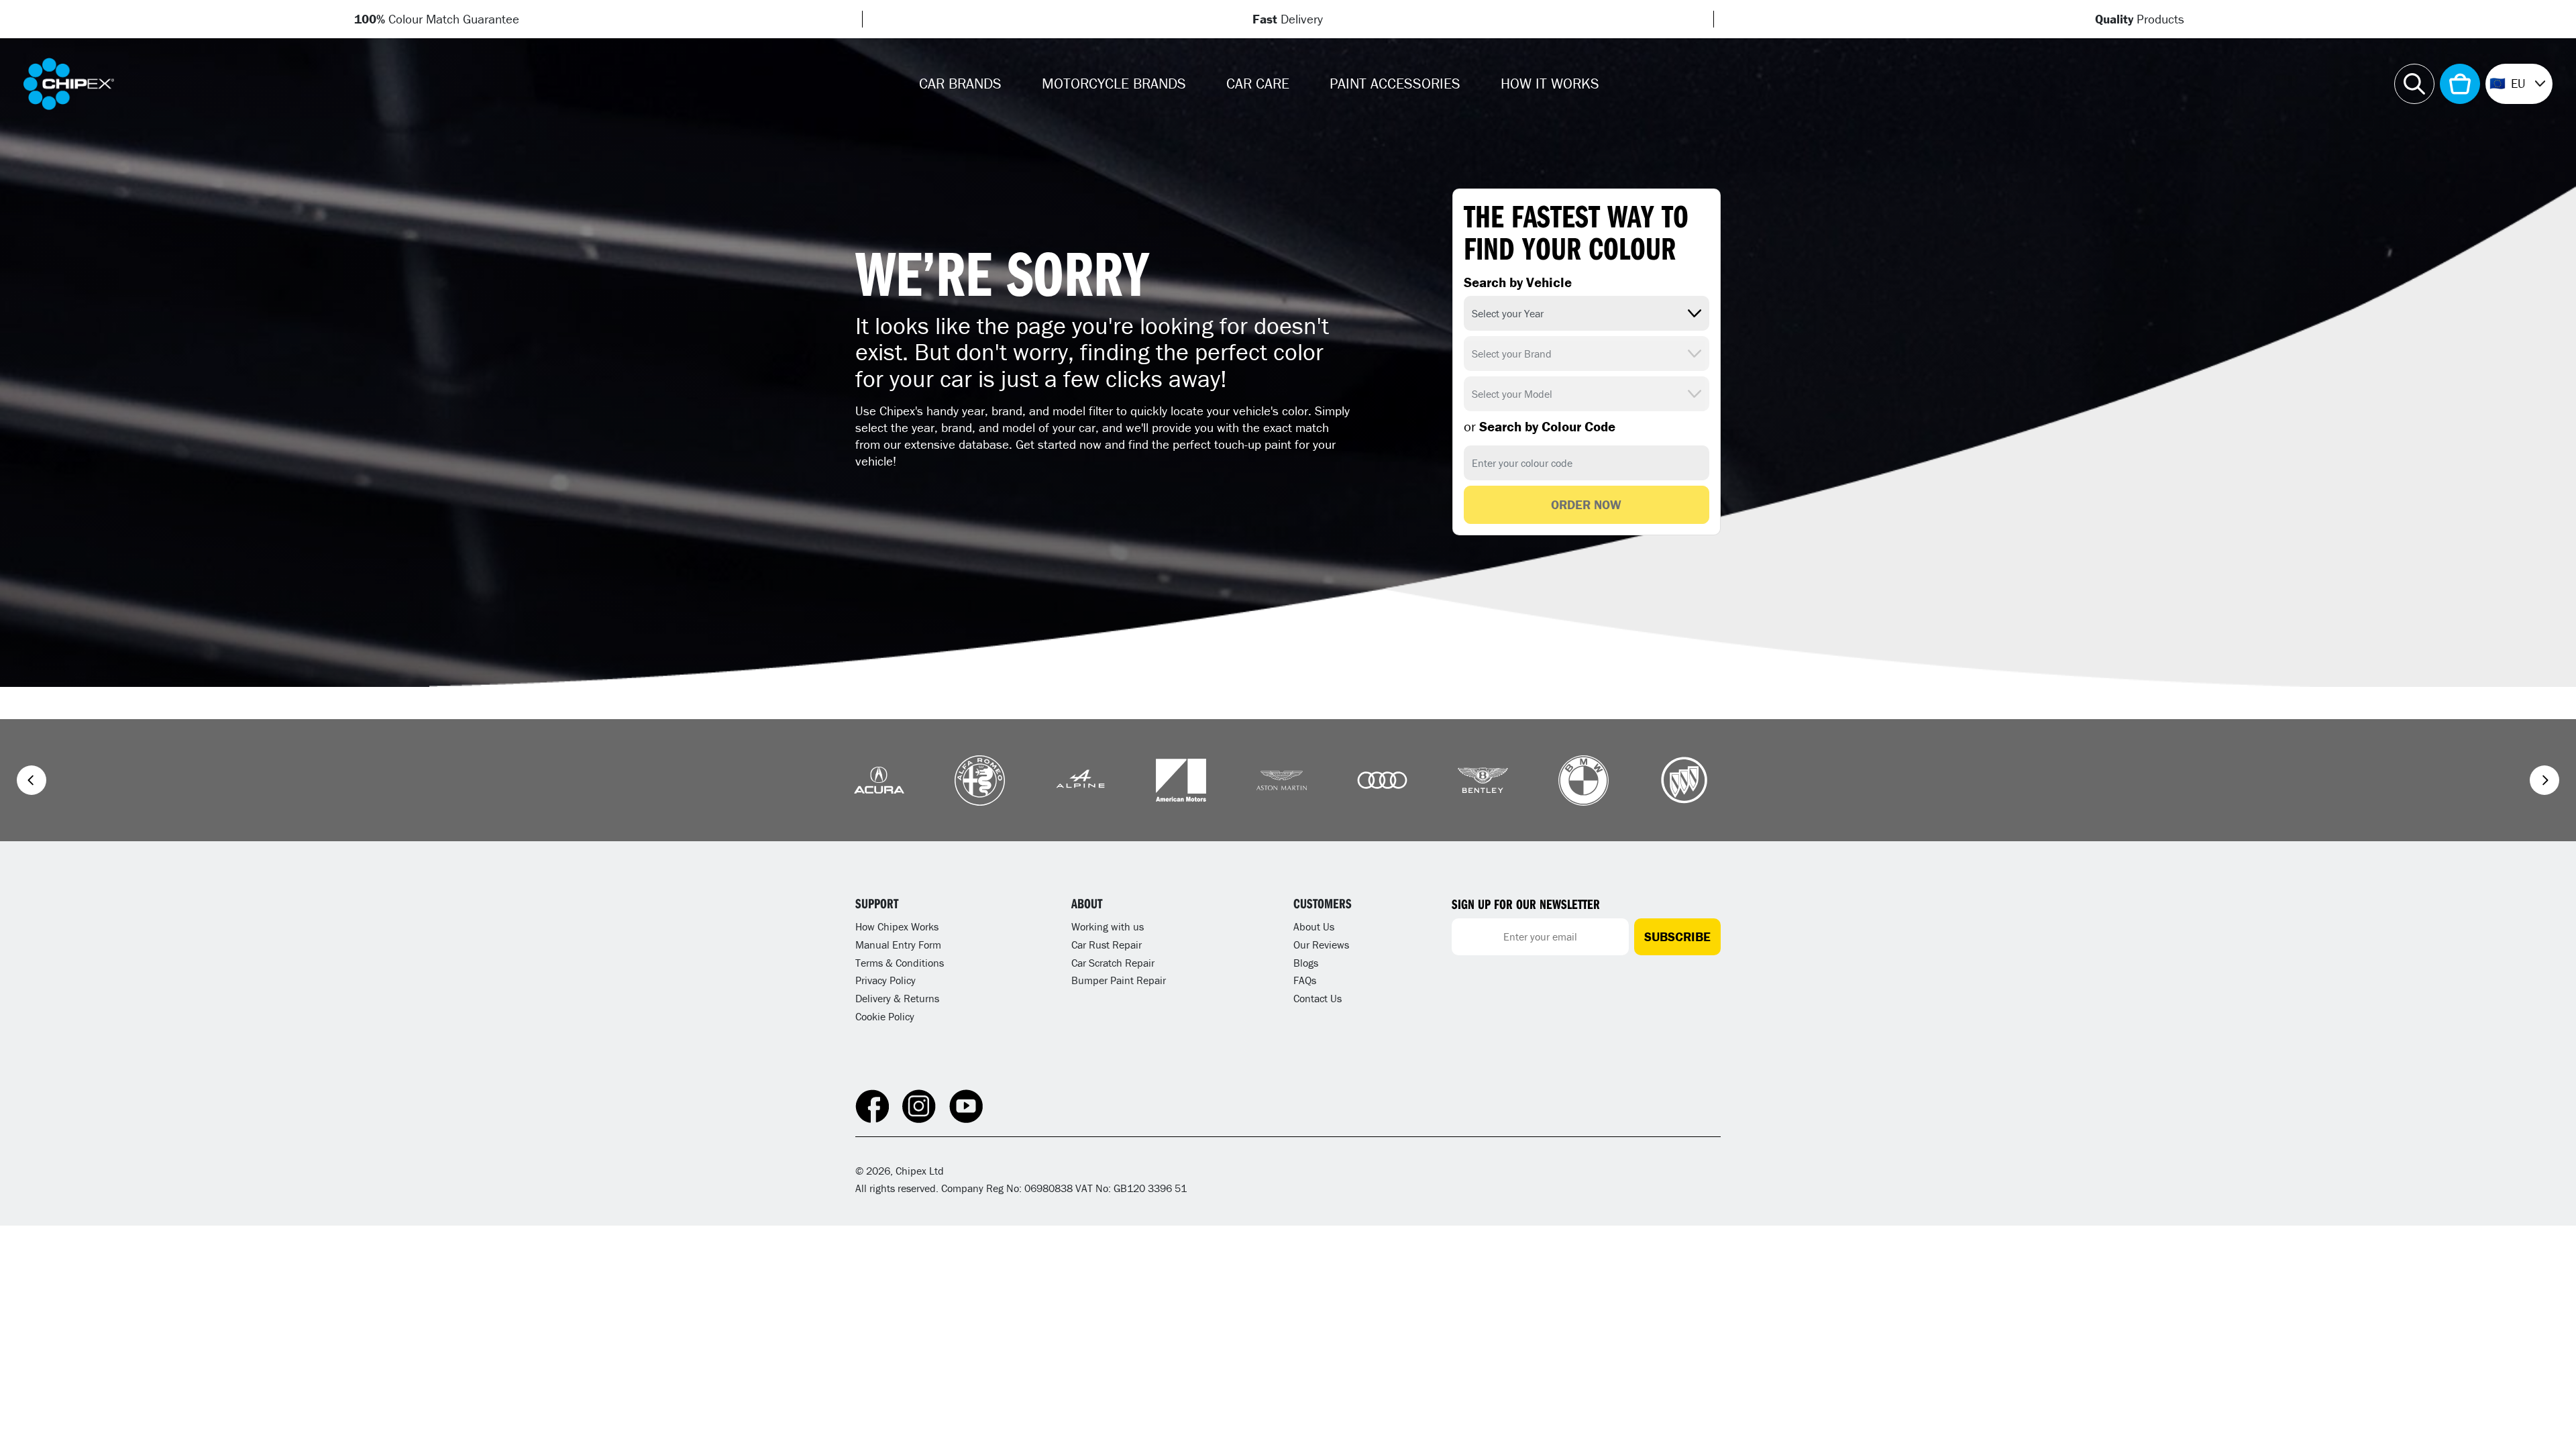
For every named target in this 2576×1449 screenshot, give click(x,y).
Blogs (1306, 963)
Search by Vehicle (1518, 282)
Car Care (1258, 84)
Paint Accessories (1395, 84)
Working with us (1108, 926)
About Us (1314, 926)
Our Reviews (1321, 945)
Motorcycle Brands (1114, 84)
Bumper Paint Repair (1119, 980)
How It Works (1550, 84)
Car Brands (960, 84)
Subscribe (1677, 936)
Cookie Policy (885, 1016)
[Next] (2544, 780)
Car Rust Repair (1107, 945)
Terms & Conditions (900, 963)
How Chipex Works (897, 926)
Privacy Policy (885, 980)
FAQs (1305, 980)
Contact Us (1318, 998)
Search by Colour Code (1540, 427)
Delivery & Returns (897, 998)
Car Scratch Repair (1113, 963)
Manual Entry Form (898, 945)
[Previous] (32, 780)
